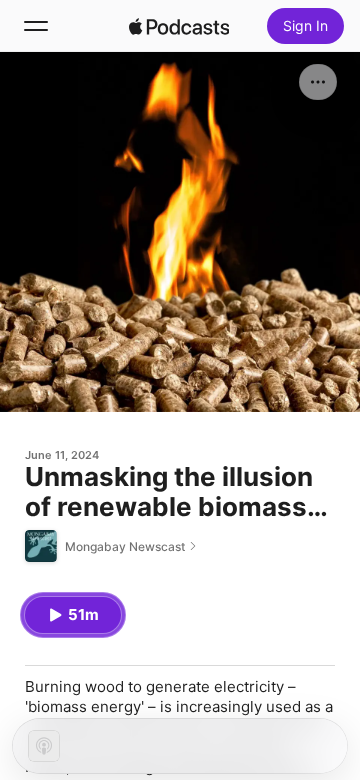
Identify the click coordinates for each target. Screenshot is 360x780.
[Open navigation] (36, 26)
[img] (179, 26)
